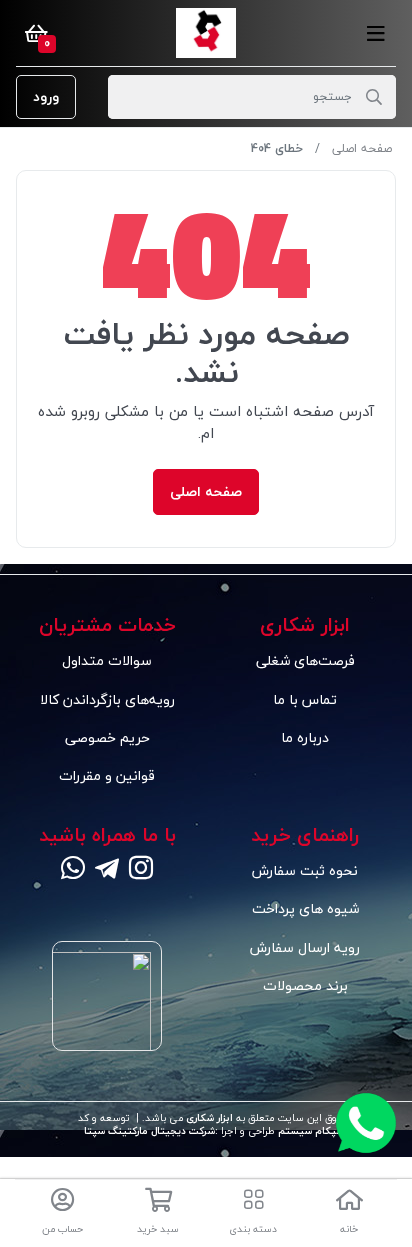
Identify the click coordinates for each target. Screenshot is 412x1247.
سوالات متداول (107, 660)
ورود (46, 96)
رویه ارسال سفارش (305, 947)
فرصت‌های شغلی (305, 660)
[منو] (376, 33)
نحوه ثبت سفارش (305, 870)
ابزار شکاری (208, 1118)
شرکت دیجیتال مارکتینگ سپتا (149, 1131)
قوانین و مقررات (107, 775)
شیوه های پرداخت (305, 908)
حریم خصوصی (107, 737)
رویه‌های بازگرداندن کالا (107, 699)
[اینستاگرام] (141, 869)
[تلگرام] (107, 869)
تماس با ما (305, 699)
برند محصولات (305, 985)
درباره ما (305, 737)
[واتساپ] (73, 869)
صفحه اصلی (362, 148)
